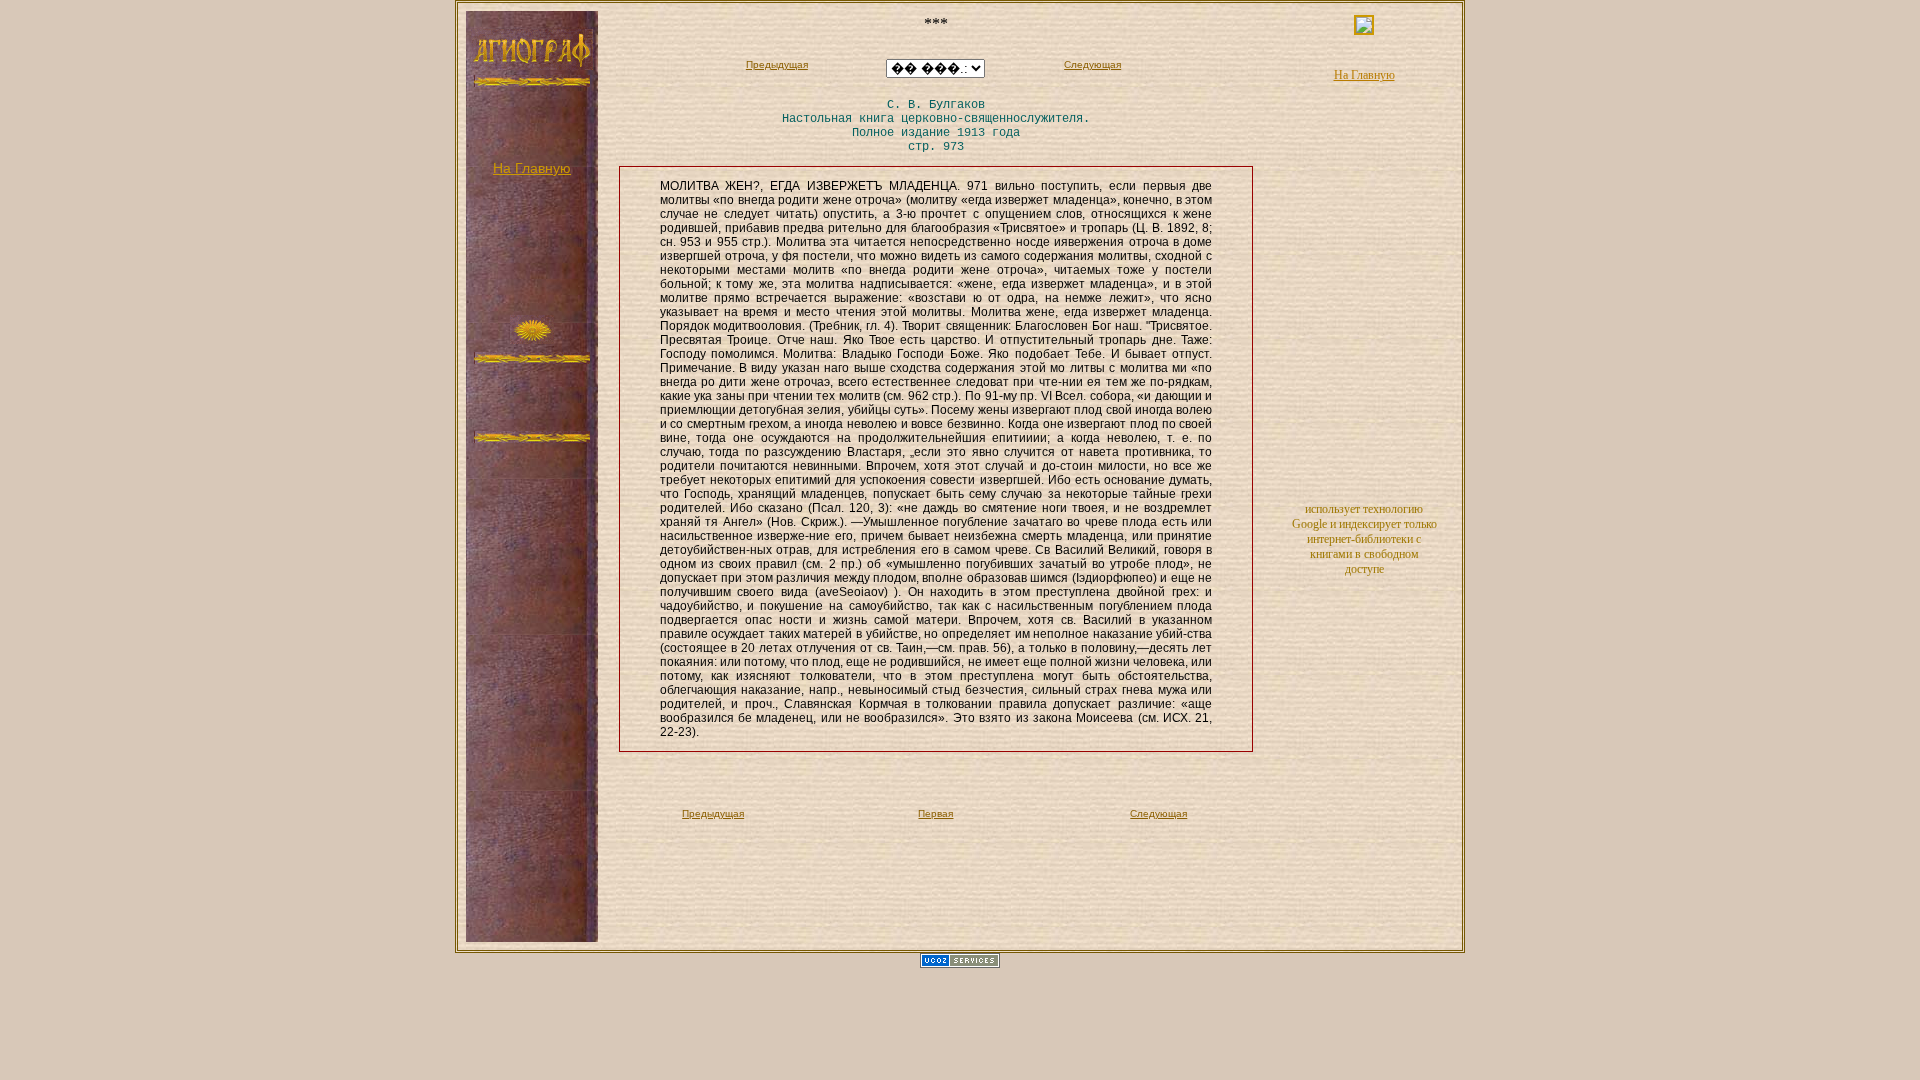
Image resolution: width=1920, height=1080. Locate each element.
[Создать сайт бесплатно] (960, 964)
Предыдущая (777, 64)
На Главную (532, 168)
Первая (935, 813)
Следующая (1092, 64)
